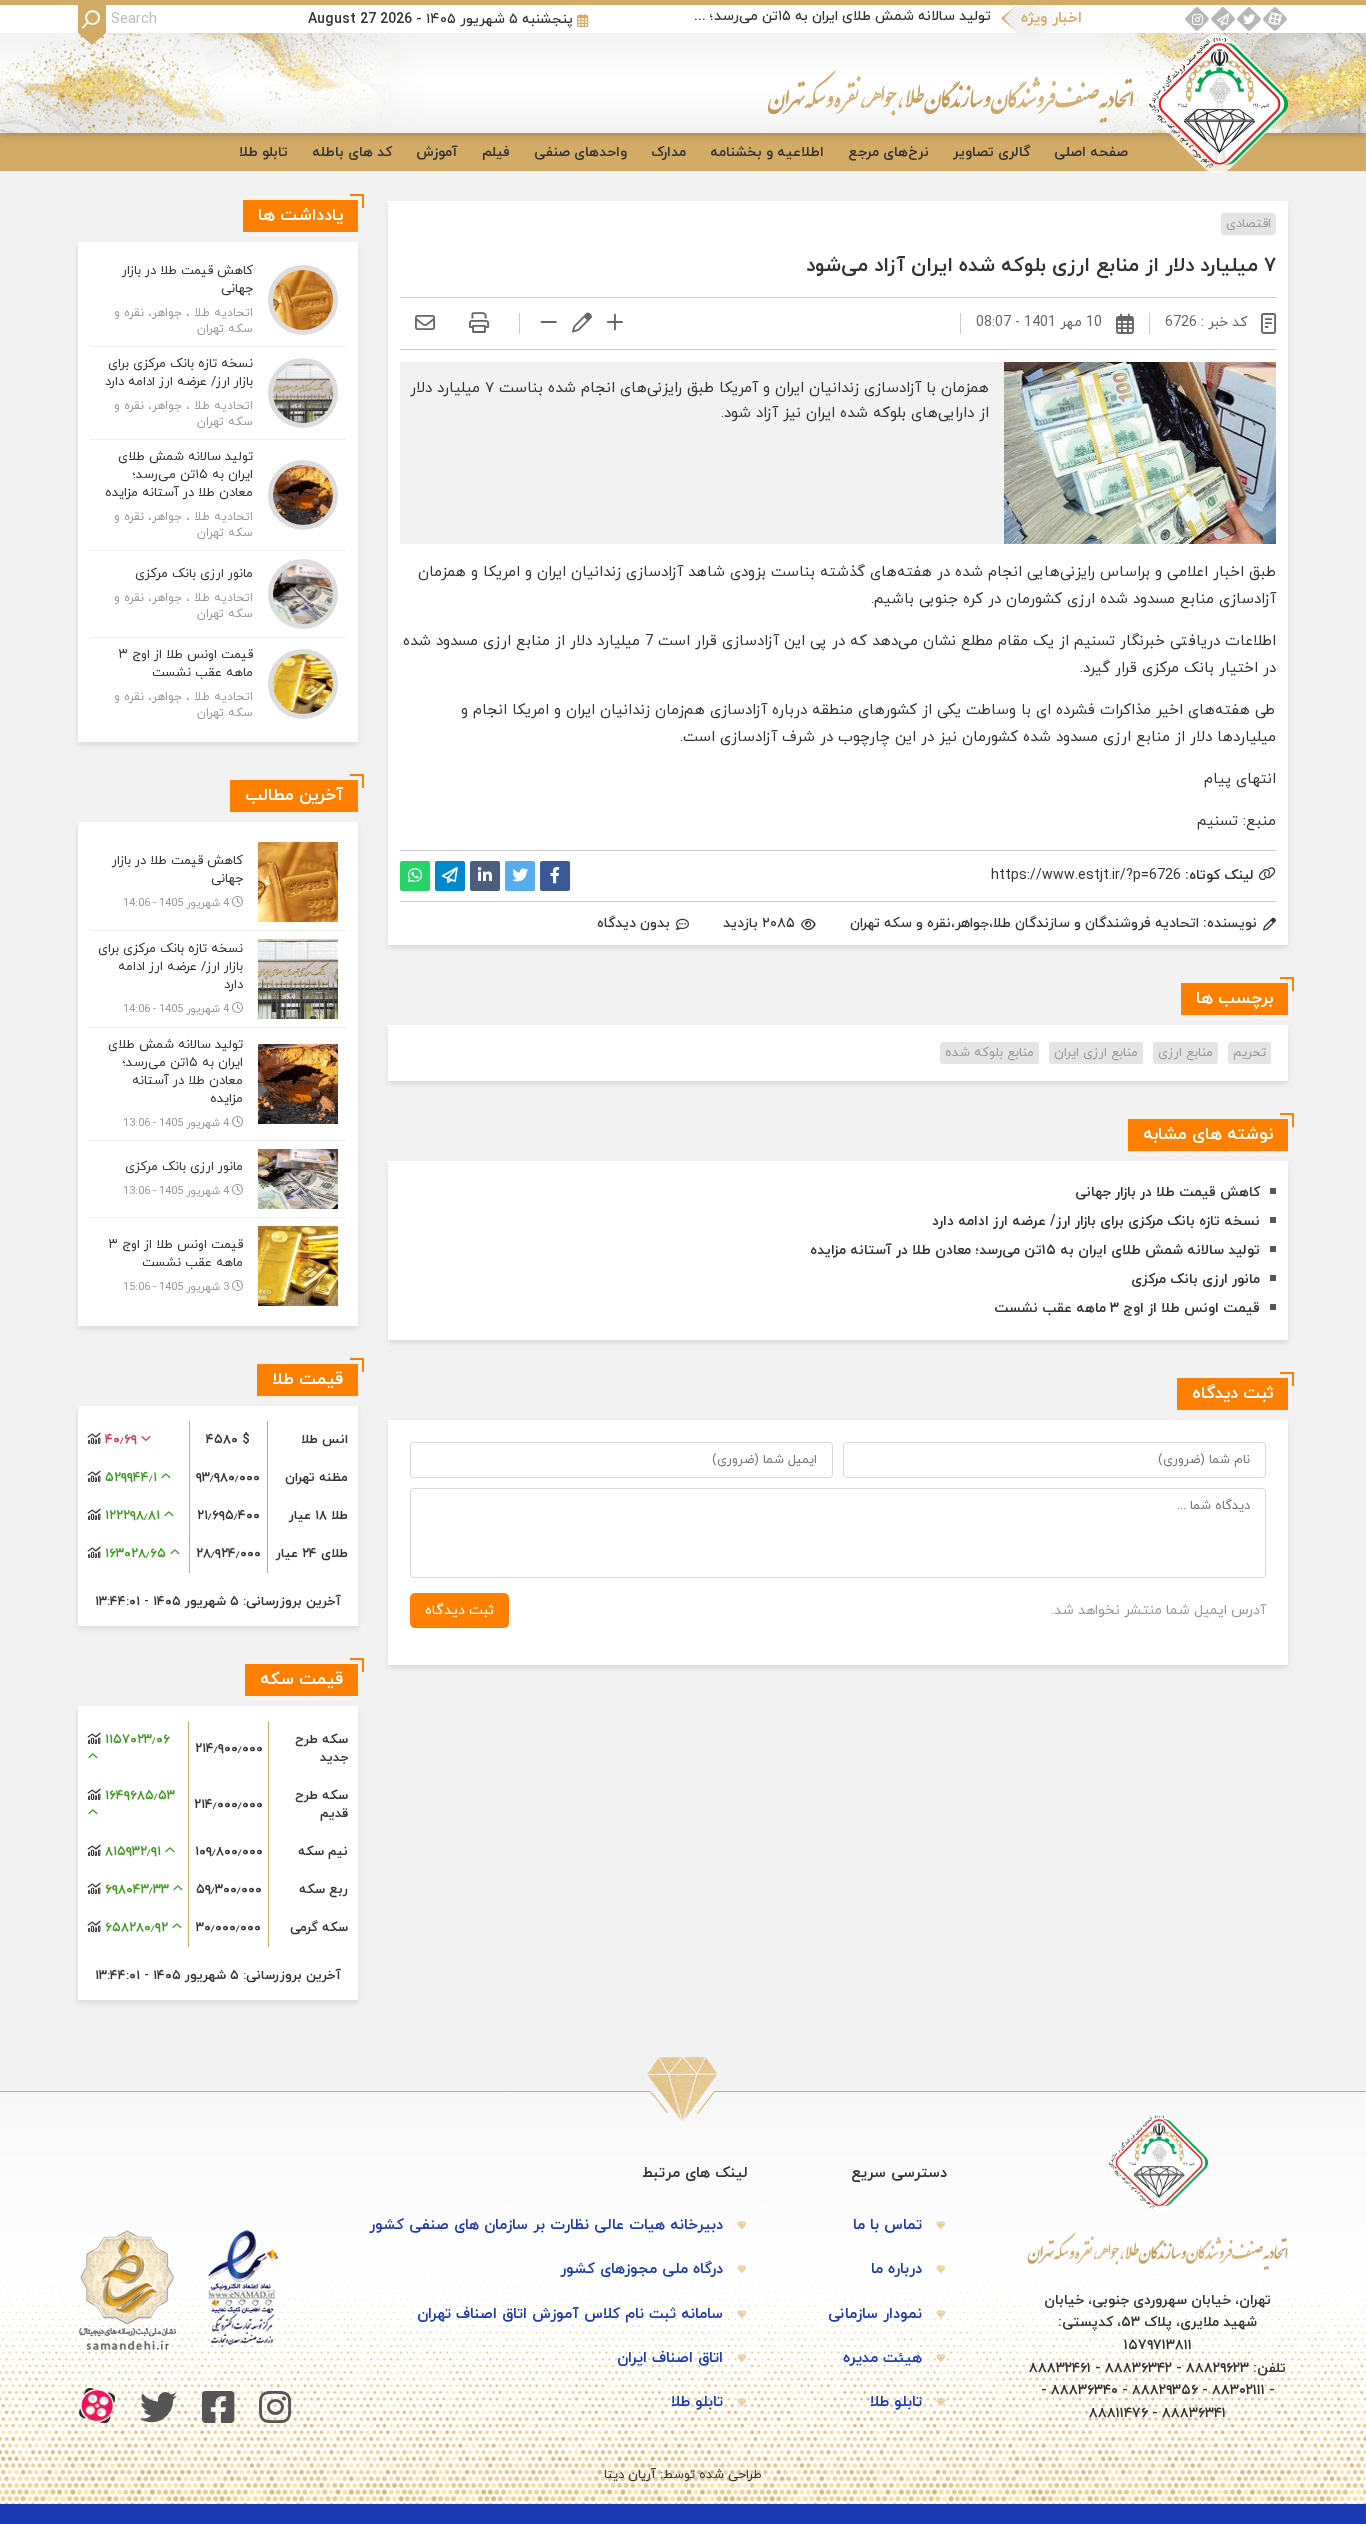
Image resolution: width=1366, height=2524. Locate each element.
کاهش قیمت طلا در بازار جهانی (1167, 1192)
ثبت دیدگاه (459, 1610)
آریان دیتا (630, 2475)
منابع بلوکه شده (989, 1053)
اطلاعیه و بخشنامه (767, 152)
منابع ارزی (1185, 1053)
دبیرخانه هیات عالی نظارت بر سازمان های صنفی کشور (546, 2225)
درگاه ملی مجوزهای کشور (641, 2269)
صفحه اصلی (1091, 152)
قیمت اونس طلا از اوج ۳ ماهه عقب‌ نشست (1127, 1308)
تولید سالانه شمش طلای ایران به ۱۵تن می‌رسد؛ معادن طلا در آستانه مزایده (841, 16)
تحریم (1249, 1053)
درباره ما (896, 2269)
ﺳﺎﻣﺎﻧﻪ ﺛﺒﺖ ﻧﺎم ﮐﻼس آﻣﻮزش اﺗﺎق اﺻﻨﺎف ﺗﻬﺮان (570, 2314)
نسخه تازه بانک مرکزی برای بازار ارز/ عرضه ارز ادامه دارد (1096, 1221)
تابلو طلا (263, 152)
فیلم (496, 152)
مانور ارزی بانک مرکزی (1195, 1279)
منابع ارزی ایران (1096, 1053)
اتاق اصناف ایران (670, 2358)
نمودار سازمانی (875, 2314)
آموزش (437, 152)
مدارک (668, 152)
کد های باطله (352, 152)
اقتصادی (1248, 224)
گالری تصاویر (991, 152)
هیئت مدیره (882, 2358)
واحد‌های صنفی (580, 152)
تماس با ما (887, 2225)
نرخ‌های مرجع (888, 152)
